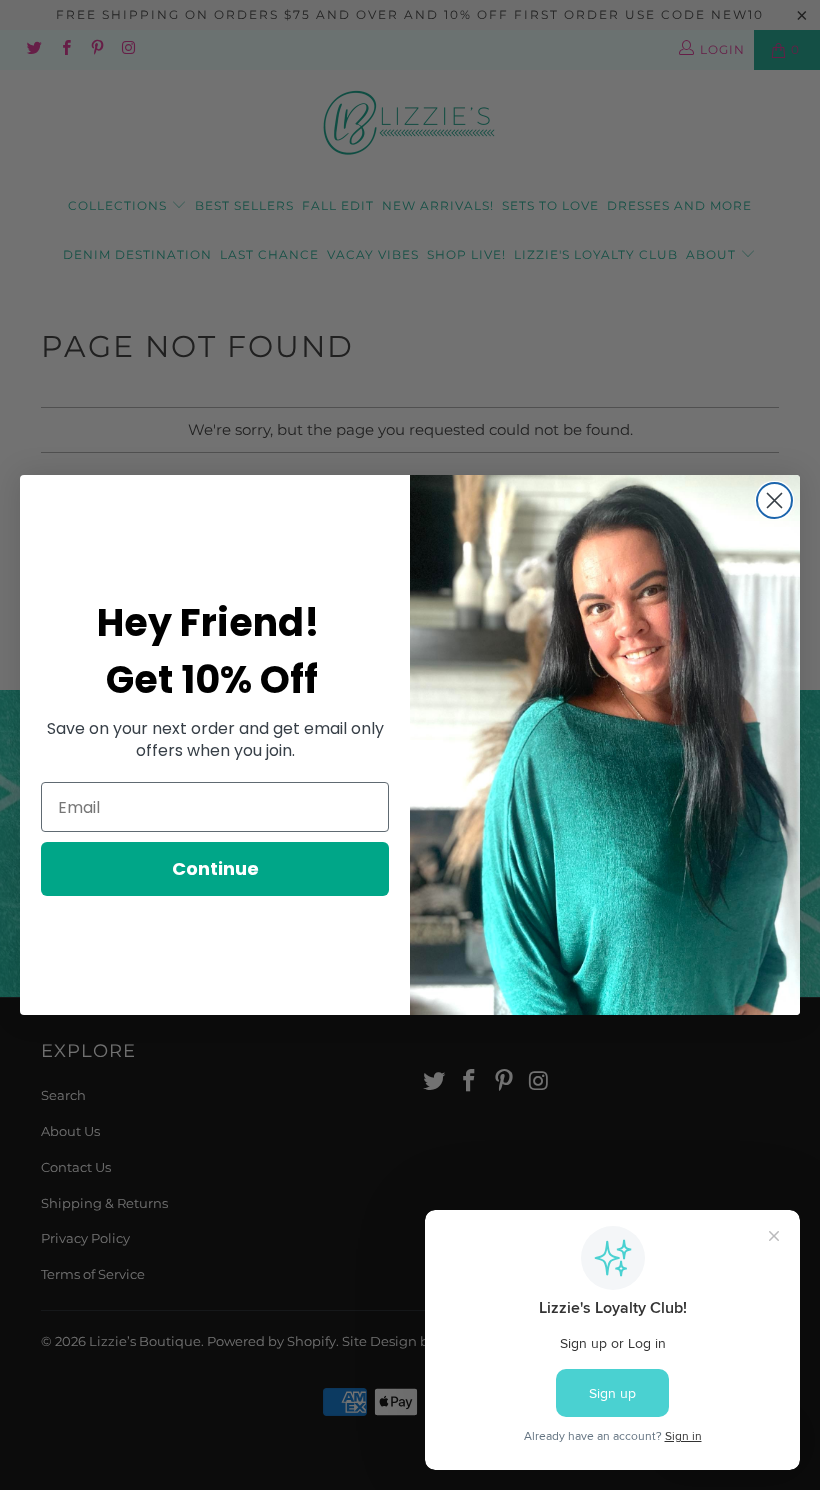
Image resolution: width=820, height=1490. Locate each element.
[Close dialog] (774, 500)
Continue (215, 868)
